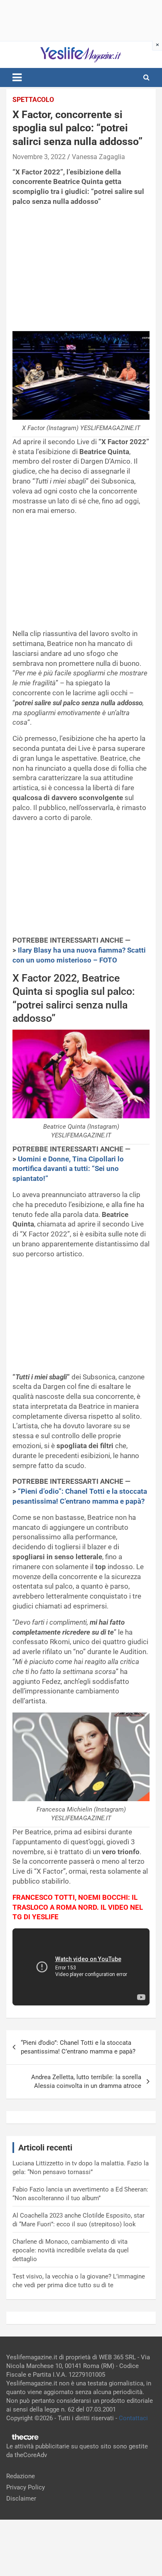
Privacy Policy (26, 2487)
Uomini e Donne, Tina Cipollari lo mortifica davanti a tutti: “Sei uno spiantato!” (68, 1169)
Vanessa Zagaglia (98, 157)
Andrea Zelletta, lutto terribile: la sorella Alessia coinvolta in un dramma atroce (86, 2081)
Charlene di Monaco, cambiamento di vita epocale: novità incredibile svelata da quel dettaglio (71, 2250)
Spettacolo (33, 100)
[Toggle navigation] (17, 77)
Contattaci (133, 2418)
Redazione (21, 2476)
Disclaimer (21, 2499)
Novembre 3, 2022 (39, 157)
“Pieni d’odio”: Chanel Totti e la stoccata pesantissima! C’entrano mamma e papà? (78, 2047)
